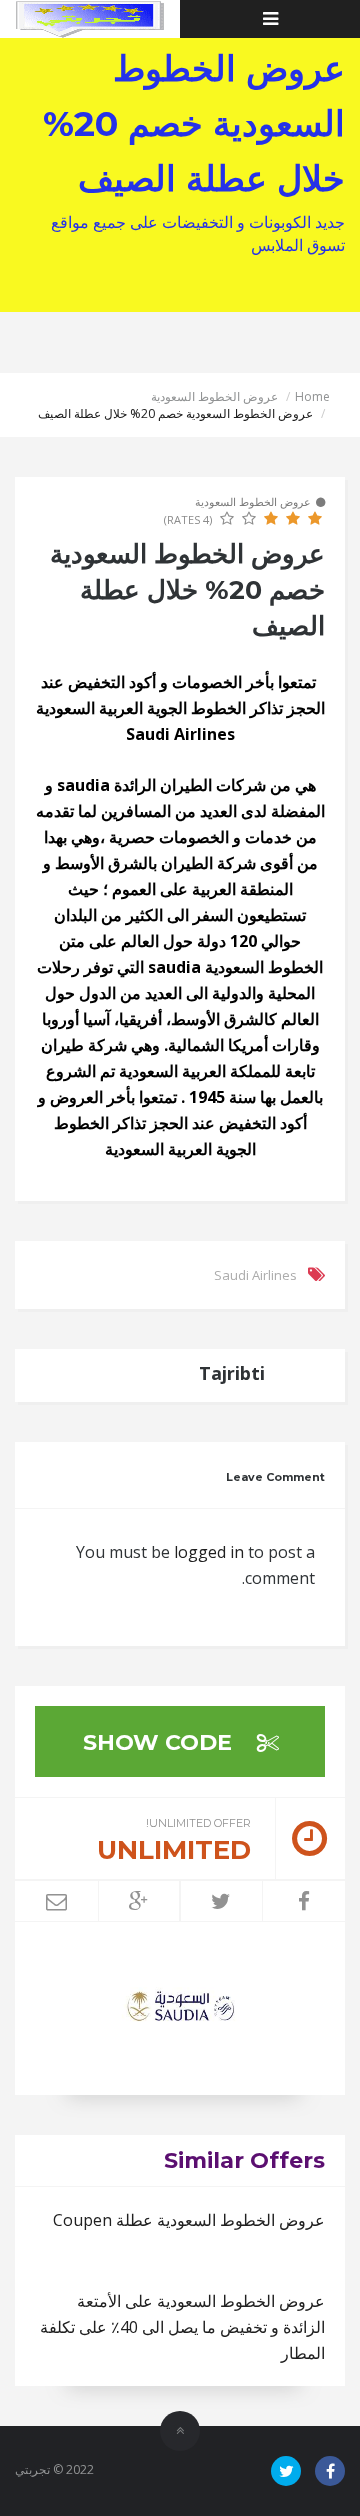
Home (312, 396)
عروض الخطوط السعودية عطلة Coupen (189, 2220)
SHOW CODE (160, 1742)
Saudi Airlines (255, 1275)
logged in (209, 1552)
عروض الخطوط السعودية (214, 396)
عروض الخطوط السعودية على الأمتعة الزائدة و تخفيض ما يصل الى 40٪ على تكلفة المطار (182, 2327)
